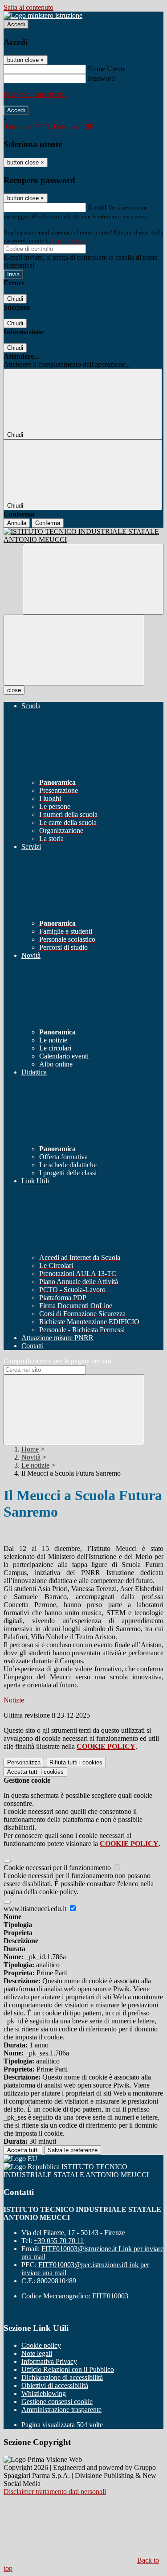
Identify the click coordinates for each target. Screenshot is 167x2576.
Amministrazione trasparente (61, 2410)
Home (30, 1449)
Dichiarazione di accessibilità (62, 2377)
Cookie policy (41, 2345)
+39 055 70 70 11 (59, 2241)
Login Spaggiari (71, 240)
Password (101, 78)
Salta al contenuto (29, 7)
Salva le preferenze (73, 2150)
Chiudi (15, 299)
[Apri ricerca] (93, 579)
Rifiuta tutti (76, 1762)
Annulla (17, 523)
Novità (31, 1457)
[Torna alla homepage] (83, 536)
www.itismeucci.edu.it (36, 1909)
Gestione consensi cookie (57, 2402)
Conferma (48, 523)
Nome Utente (107, 69)
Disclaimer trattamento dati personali (55, 2492)
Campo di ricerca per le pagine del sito (57, 1361)
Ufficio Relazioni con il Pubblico (68, 2369)
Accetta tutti (35, 1772)
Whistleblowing (44, 2393)
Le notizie (35, 1465)
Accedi (16, 24)
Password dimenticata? (36, 94)
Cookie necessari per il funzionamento (58, 1868)
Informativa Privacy (49, 2361)
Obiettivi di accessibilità (55, 2385)
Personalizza (24, 1762)
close (14, 690)
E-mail (97, 207)
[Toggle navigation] (74, 650)
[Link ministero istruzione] (43, 15)
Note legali (37, 2353)
